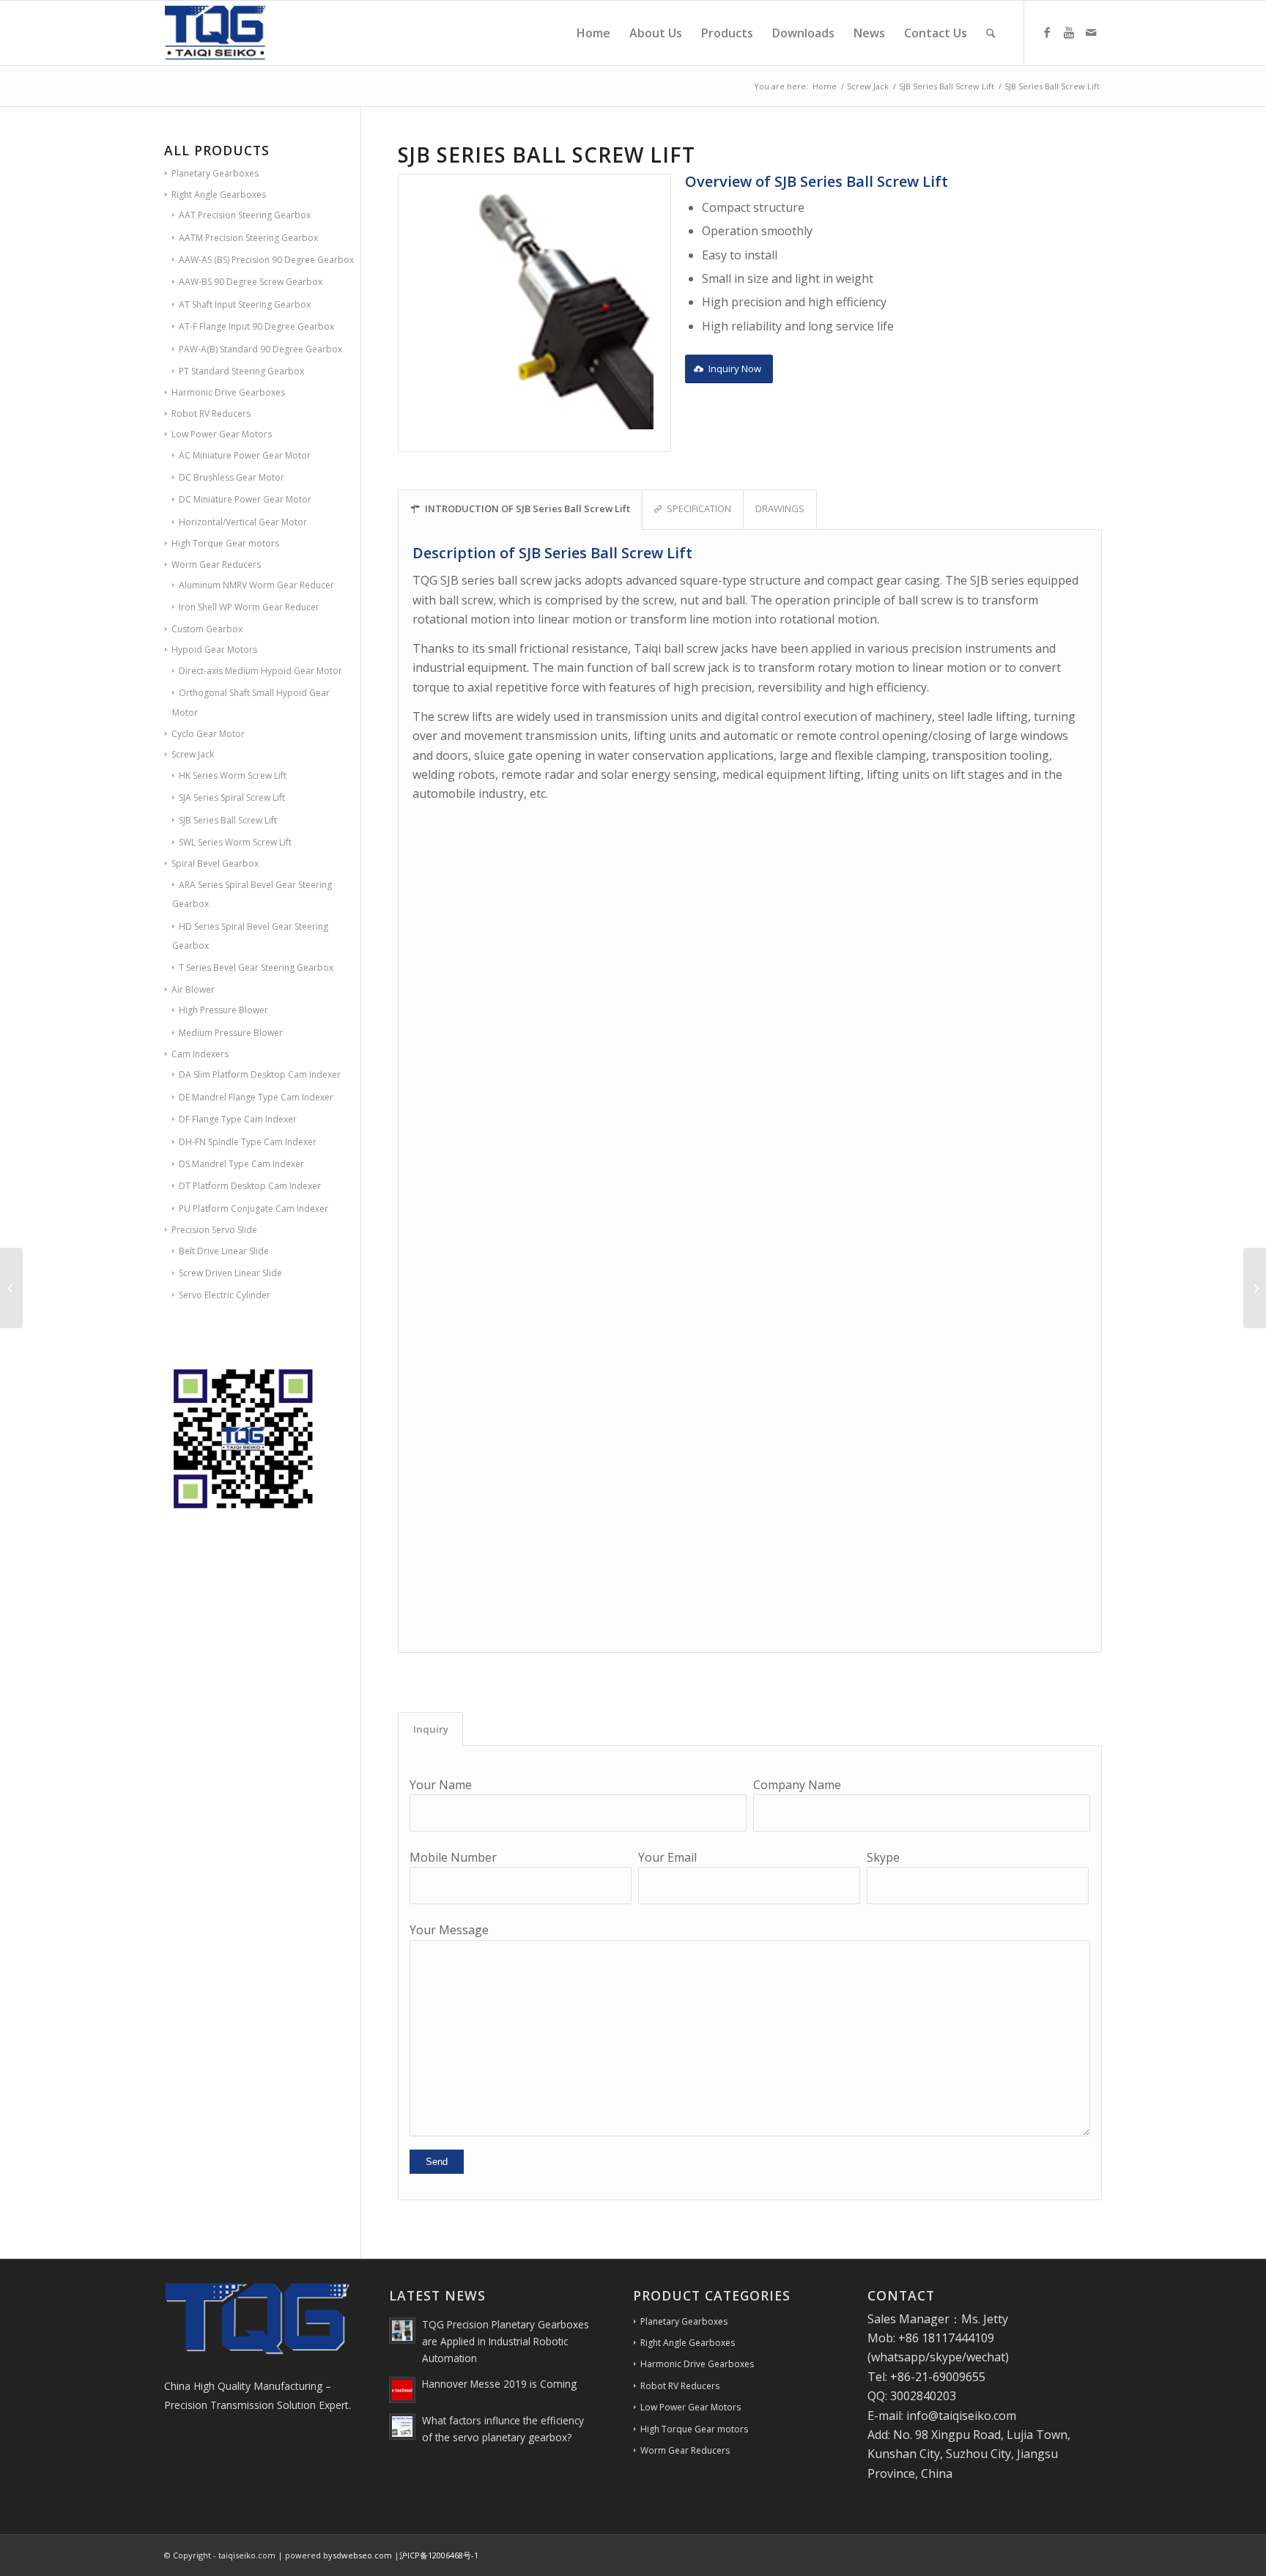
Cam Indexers (200, 1054)
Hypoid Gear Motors (214, 649)
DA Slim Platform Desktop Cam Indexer (260, 1074)
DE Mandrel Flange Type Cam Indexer (256, 1097)
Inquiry (431, 1729)
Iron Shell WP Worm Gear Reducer (249, 607)
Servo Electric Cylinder (225, 1295)
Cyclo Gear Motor (208, 734)
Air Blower (193, 989)
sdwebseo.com (362, 2555)
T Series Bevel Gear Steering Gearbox (256, 967)
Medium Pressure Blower (231, 1033)
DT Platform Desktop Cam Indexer (250, 1186)
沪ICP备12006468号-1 (439, 2555)
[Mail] (1091, 32)
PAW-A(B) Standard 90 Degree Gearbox (260, 349)
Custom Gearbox (207, 629)
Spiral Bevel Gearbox (215, 863)
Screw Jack (868, 86)
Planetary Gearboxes (215, 173)
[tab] (430, 1729)
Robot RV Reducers (211, 414)
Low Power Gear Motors (222, 434)
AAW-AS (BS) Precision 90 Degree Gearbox (266, 260)
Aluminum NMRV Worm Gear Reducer (256, 585)
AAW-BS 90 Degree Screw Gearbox (251, 282)
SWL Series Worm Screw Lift (235, 842)
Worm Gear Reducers (216, 565)
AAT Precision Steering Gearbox (245, 215)
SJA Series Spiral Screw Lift (232, 797)
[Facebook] (1047, 32)
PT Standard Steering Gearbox (241, 371)
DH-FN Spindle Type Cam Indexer (248, 1142)
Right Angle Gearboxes (219, 195)
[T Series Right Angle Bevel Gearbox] (1255, 1288)
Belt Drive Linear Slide (224, 1251)
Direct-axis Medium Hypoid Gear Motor (260, 671)
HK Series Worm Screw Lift (233, 776)
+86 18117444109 (946, 2338)
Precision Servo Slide (214, 1230)
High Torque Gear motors (225, 543)
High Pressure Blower (223, 1010)
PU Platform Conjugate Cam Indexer (253, 1209)
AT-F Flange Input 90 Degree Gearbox (256, 326)
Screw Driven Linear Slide (230, 1273)
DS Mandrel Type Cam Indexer (241, 1164)
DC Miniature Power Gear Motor (245, 499)
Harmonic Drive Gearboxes (228, 392)
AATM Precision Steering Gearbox (248, 238)
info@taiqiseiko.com (961, 2416)
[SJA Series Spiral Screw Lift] (11, 1288)
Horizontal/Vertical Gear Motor (243, 522)
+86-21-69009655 (938, 2377)
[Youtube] (1069, 32)
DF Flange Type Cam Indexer (238, 1119)
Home (825, 86)
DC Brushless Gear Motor (232, 477)
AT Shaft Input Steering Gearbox (245, 304)
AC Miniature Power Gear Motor (245, 455)
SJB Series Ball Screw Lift (947, 86)
